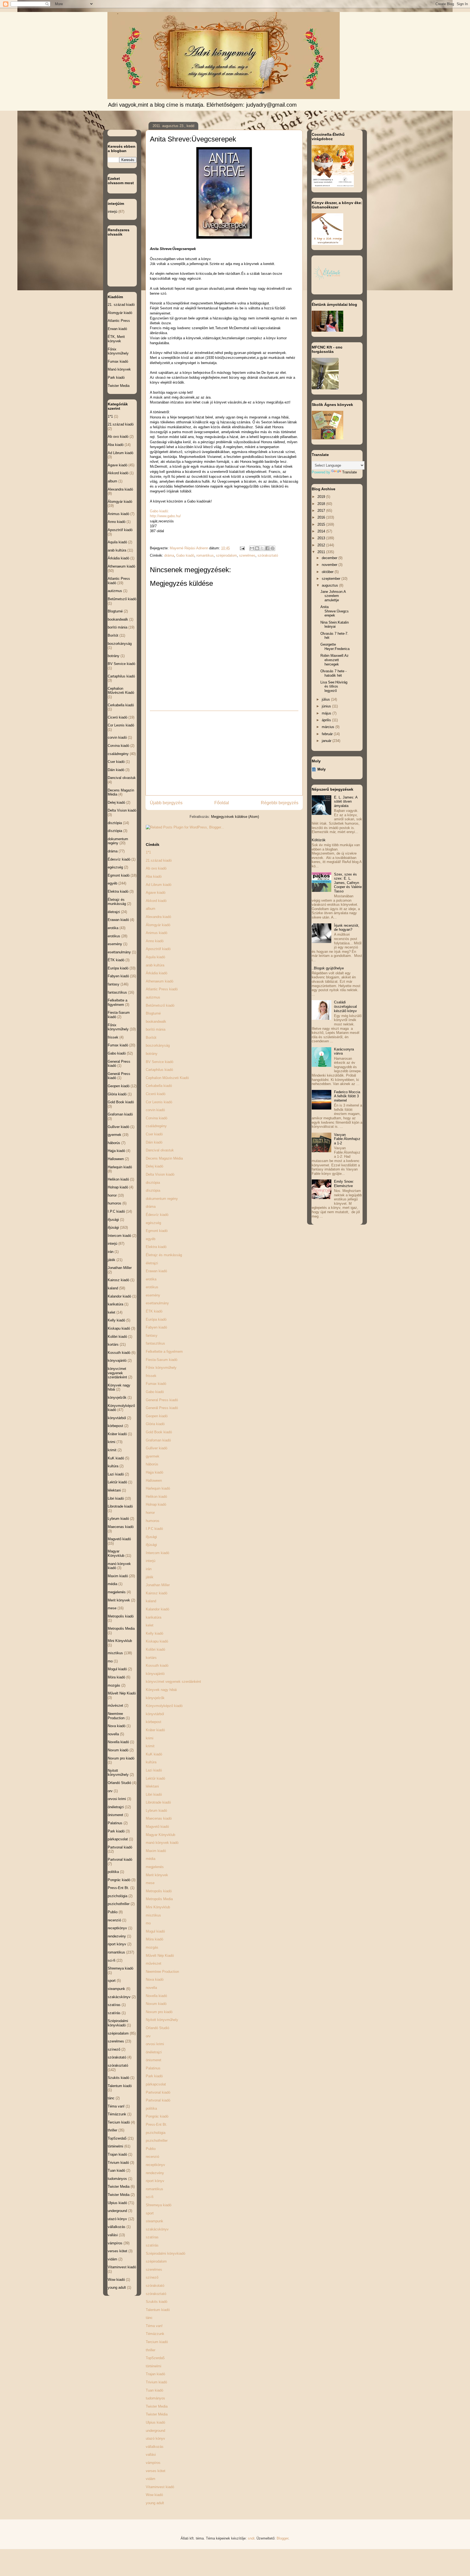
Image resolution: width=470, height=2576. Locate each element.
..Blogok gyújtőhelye (328, 968)
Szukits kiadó (157, 2302)
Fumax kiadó (156, 1384)
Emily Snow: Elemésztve (344, 1184)
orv (148, 2036)
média (151, 1859)
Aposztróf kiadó (158, 949)
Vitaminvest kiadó (160, 2487)
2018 (322, 504)
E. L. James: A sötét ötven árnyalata (346, 802)
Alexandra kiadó (158, 917)
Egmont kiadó (157, 1231)
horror (150, 1513)
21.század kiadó (159, 860)
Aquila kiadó (155, 957)
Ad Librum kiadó (159, 885)
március (329, 727)
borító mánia (156, 1029)
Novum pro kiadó (159, 2012)
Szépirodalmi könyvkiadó (166, 2253)
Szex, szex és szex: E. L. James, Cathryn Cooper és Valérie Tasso (348, 883)
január (327, 741)
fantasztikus (155, 1343)
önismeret (154, 2060)
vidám (151, 2479)
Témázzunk (155, 2334)
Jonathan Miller (158, 1585)
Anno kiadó (155, 941)
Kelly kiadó (154, 1633)
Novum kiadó (156, 2004)
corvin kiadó (155, 1110)
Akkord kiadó (156, 901)
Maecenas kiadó (159, 1818)
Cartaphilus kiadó (159, 1070)
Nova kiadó (155, 1979)
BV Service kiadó (160, 1062)
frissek (151, 1376)
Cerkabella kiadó (159, 1086)
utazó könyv (155, 2438)
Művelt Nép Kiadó (160, 1956)
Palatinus (153, 2068)
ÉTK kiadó (154, 1311)
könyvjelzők (155, 1698)
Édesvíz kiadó (157, 1215)
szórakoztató (268, 555)
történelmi (154, 2366)
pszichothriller (157, 2141)
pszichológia (156, 2133)
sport (150, 2213)
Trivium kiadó (156, 2382)
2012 (322, 545)
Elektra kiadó (156, 1247)
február (328, 734)
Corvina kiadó (157, 1118)
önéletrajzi (154, 2052)
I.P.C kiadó (154, 1529)
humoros (153, 1521)
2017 (322, 511)
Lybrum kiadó (156, 1811)
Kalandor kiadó (157, 1609)
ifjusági (151, 1537)
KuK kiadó (154, 1754)
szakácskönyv (157, 2229)
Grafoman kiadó (158, 1440)
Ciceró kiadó (156, 1094)
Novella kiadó (156, 1996)
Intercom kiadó (157, 1553)
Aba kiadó (154, 876)
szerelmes (247, 555)
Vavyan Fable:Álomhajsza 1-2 (347, 1139)
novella (151, 1988)
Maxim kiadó (156, 1851)
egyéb (151, 1239)
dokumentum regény (162, 1199)
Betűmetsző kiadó (160, 1005)
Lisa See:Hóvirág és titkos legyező (334, 686)
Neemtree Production (162, 1972)
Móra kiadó (154, 1939)
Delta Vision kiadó (160, 1174)
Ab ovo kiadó (156, 868)
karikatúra (154, 1617)
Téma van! (154, 2326)
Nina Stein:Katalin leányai (335, 625)
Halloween (154, 1480)
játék (150, 1577)
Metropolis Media (159, 1899)
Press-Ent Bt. (157, 2124)
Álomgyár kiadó (158, 925)
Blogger (282, 2538)
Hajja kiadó (154, 1472)
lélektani (152, 1786)
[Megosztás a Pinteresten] (273, 548)
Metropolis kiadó (159, 1891)
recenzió (152, 2157)
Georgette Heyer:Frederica (335, 647)
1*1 (148, 852)
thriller (151, 2350)
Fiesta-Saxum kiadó (162, 1360)
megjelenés (155, 1867)
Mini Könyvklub (158, 1907)
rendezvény (155, 2173)
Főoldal (222, 803)
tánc (149, 2318)
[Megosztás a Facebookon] (267, 548)
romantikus (205, 555)
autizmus (153, 997)
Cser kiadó (154, 1134)
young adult (155, 2503)
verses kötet (156, 2471)
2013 (322, 538)
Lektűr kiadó (155, 1778)
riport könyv (155, 2181)
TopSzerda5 (155, 2358)
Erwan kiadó (117, 329)
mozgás (152, 1947)
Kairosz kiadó (157, 1593)
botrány (152, 1054)
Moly (321, 769)
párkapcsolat (156, 2084)
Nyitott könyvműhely (162, 2020)
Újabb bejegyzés (166, 803)
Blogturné (153, 1013)
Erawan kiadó (156, 1271)
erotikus (152, 1287)
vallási (151, 2455)
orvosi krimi (155, 2044)
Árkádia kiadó (157, 973)
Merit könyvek (157, 1875)
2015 (322, 524)
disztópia (153, 1183)
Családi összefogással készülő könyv (345, 1006)
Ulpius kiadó (155, 2422)
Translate (350, 472)
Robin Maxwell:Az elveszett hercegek (335, 660)
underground (155, 2431)
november (330, 565)
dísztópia (153, 1190)
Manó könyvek (119, 369)
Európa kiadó (156, 1319)
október (328, 572)
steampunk (154, 2221)
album (151, 909)
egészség (153, 1223)
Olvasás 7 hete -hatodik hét (333, 673)
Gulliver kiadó (157, 1448)
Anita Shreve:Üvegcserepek (335, 611)
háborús (152, 1464)
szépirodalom (226, 555)
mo (148, 1923)
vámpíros (153, 2463)
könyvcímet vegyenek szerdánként (173, 1682)
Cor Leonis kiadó (159, 1102)
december (330, 558)
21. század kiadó (121, 305)
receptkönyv (155, 2165)
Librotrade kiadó (158, 1802)
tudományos (155, 2398)
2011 (322, 552)
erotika (151, 1279)
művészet (154, 1963)
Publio (151, 2149)
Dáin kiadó (154, 1142)
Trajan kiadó (155, 2374)
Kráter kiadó (155, 1730)
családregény (156, 1126)
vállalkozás (155, 2447)
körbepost (154, 1722)
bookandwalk (156, 1022)
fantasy (152, 1335)
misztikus (153, 1915)
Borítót (151, 1038)
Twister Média (157, 2414)
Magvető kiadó (157, 1827)
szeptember (332, 579)
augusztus (330, 585)
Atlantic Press (119, 321)
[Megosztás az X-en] (262, 548)
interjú (151, 1561)
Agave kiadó (156, 893)
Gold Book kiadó (159, 1432)
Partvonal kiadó (158, 2092)
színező (152, 2277)
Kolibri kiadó (155, 1649)
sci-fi (150, 2197)
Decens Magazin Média (164, 1158)
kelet (150, 1625)
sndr (251, 2538)
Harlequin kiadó (158, 1488)
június (327, 706)
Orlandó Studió (157, 2028)
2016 (322, 517)
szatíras (152, 2237)
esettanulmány (157, 1303)
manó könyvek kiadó (162, 1843)
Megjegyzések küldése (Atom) (235, 817)
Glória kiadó (155, 1424)
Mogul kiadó (155, 1931)
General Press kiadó (162, 1400)
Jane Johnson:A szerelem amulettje (333, 596)
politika (151, 2108)
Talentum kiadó (158, 2310)
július (326, 699)
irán (149, 1569)
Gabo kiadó (185, 555)
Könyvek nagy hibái (161, 1690)
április (327, 720)
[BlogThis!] (257, 548)
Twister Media (157, 2406)
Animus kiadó (157, 933)
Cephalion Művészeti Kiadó (167, 1078)
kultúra (151, 1762)
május (327, 713)
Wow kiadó (154, 2495)
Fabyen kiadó (156, 1327)
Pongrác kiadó (157, 2116)
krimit (150, 1746)
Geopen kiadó (157, 1416)
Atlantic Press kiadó (162, 989)
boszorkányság (158, 1045)
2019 (322, 497)
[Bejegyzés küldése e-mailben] (242, 548)
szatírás (152, 2245)
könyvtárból (155, 1714)
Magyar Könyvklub (160, 1835)
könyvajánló (155, 1674)
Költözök (319, 840)
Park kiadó (154, 2076)
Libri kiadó (154, 1794)
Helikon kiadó (156, 1497)
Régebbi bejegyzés (280, 803)
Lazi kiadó (154, 1770)
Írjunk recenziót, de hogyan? (347, 928)
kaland (151, 1601)
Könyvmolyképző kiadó (164, 1706)
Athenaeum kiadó (160, 981)
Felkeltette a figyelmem (164, 1352)
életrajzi (152, 1263)
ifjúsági (151, 1545)
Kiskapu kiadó (157, 1641)
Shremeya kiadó (159, 2205)
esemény (153, 1295)
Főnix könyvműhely (161, 1368)
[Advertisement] (224, 753)
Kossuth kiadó (157, 1666)
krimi (150, 1738)
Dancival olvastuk (160, 1150)
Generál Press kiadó (162, 1408)
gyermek (153, 1456)
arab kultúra (155, 965)
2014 (322, 531)
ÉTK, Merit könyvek (116, 339)
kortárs (151, 1658)
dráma (169, 555)
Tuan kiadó (154, 2390)
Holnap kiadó (156, 1504)
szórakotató (155, 2286)
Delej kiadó (154, 1166)
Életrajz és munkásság (164, 1255)
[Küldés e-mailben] (252, 548)
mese (150, 1883)
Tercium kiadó (157, 2342)
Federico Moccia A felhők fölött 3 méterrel (347, 1096)
